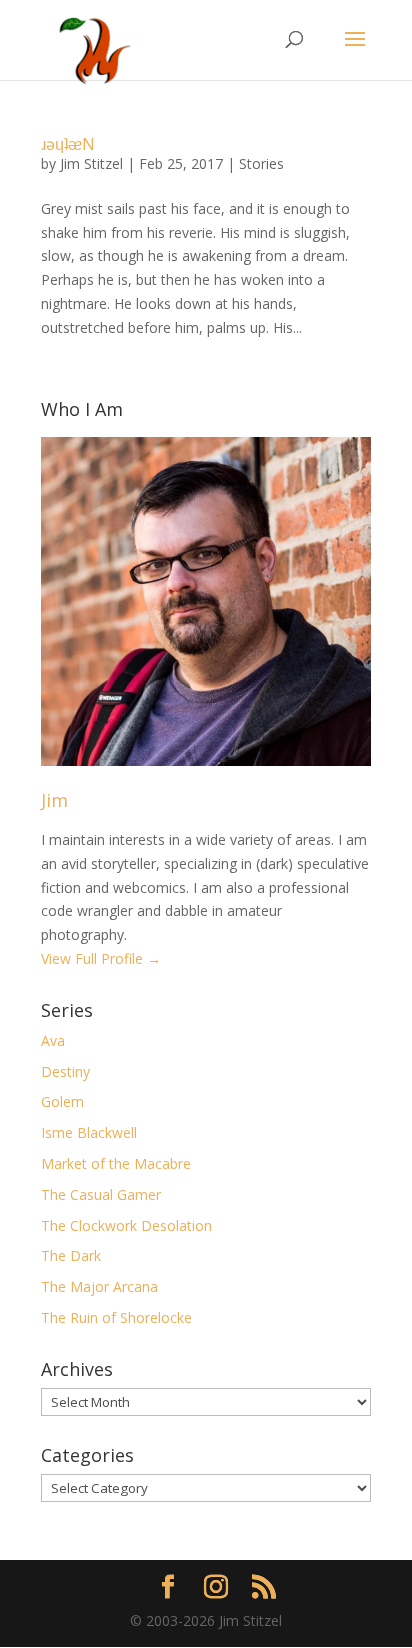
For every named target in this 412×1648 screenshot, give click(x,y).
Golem (62, 1101)
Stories (261, 163)
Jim (54, 800)
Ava (53, 1040)
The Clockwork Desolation (126, 1225)
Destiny (65, 1071)
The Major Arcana (99, 1286)
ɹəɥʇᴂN (68, 144)
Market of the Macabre (116, 1163)
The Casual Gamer (101, 1194)
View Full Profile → (101, 958)
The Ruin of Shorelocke (116, 1317)
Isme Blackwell (89, 1132)
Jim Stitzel (91, 163)
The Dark (71, 1255)
